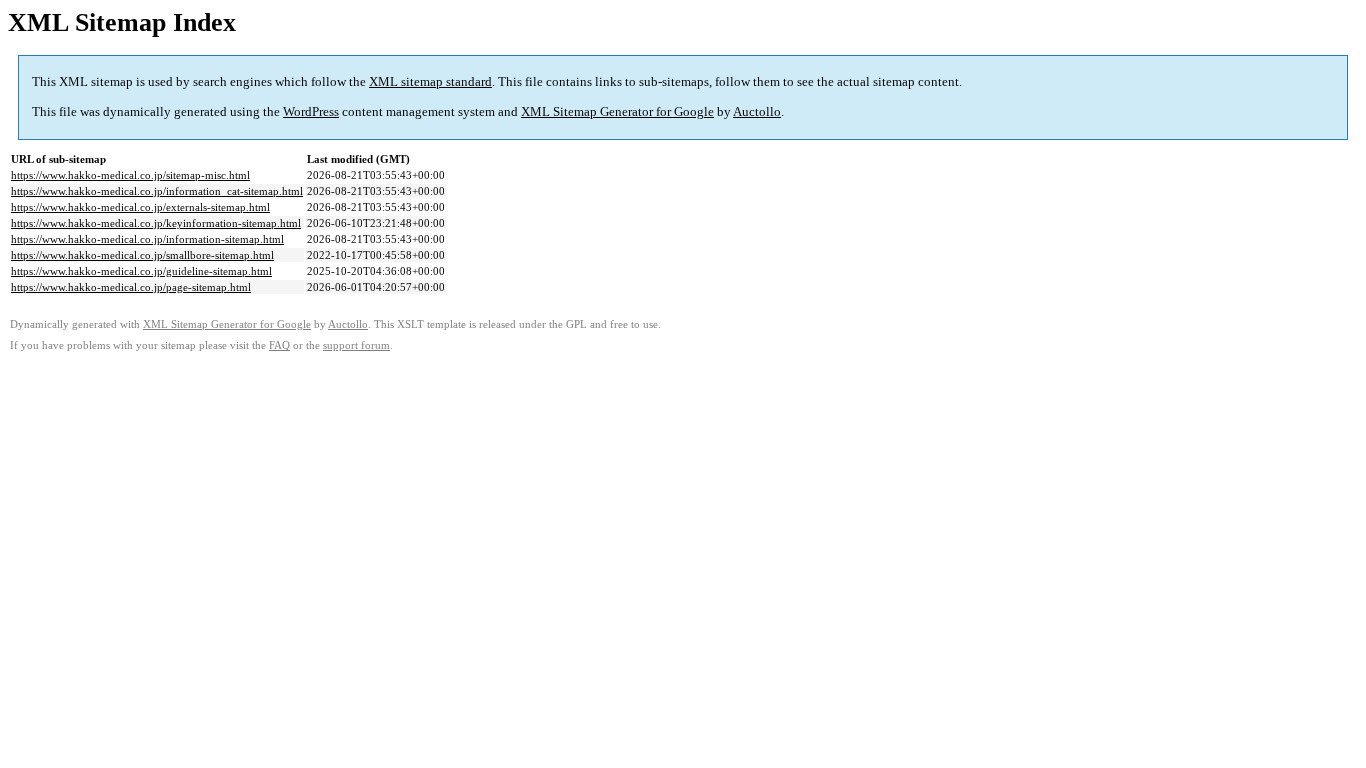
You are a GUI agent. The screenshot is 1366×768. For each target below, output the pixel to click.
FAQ (279, 345)
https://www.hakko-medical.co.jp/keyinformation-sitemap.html (156, 223)
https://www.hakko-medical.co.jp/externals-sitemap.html (140, 207)
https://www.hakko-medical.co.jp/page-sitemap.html (131, 287)
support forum (356, 345)
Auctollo (757, 111)
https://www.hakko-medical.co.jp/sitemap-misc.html (130, 175)
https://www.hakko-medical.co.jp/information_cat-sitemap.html (157, 191)
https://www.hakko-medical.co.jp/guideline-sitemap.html (141, 271)
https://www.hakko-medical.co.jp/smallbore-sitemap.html (142, 255)
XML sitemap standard (430, 81)
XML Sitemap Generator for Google (617, 111)
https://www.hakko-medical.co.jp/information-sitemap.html (147, 239)
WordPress (311, 111)
